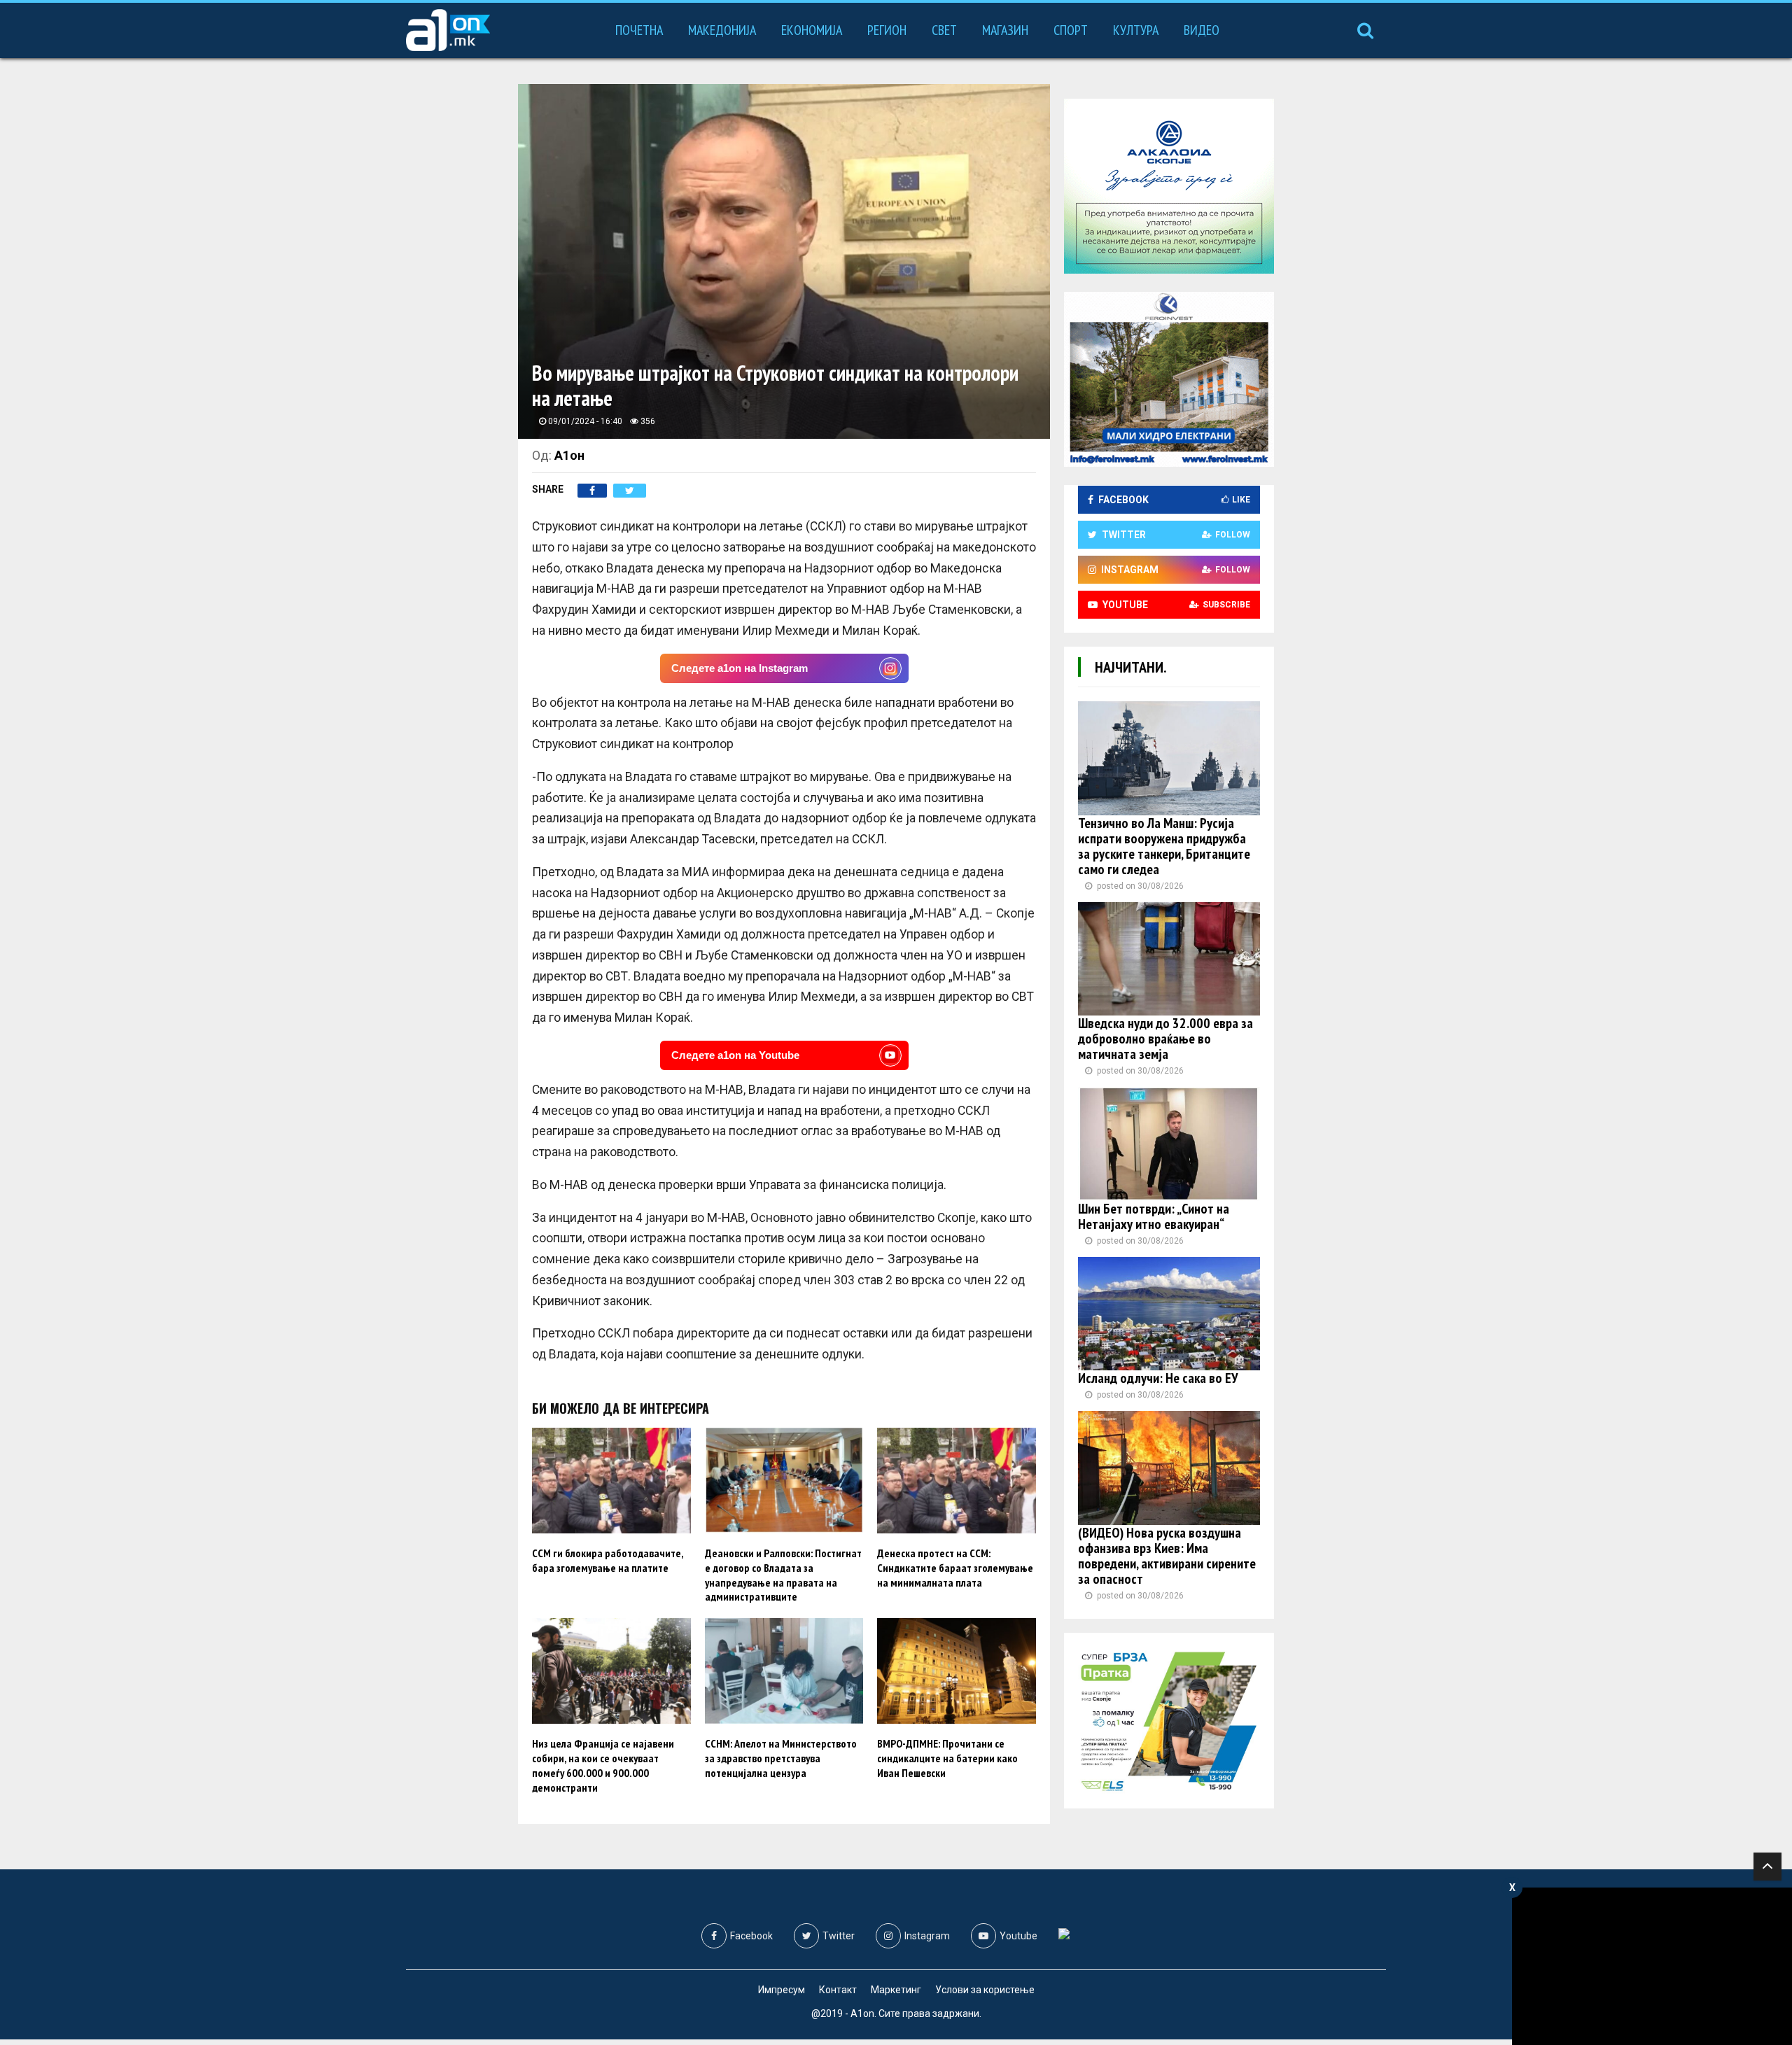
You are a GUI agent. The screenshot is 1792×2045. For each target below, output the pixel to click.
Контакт (838, 1990)
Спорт (1071, 30)
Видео (1202, 30)
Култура (1136, 30)
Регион (887, 30)
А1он (569, 455)
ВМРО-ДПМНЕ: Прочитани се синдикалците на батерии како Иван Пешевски (947, 1758)
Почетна (639, 30)
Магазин (1005, 30)
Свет (944, 30)
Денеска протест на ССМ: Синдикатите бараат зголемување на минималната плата (955, 1568)
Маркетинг (896, 1990)
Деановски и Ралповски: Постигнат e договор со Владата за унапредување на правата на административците (783, 1575)
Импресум (782, 1990)
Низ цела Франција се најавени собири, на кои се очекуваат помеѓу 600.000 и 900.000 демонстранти (603, 1765)
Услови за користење (985, 1990)
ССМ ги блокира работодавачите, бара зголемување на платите (608, 1560)
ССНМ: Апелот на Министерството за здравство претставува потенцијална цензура (781, 1758)
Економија (812, 30)
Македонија (722, 30)
